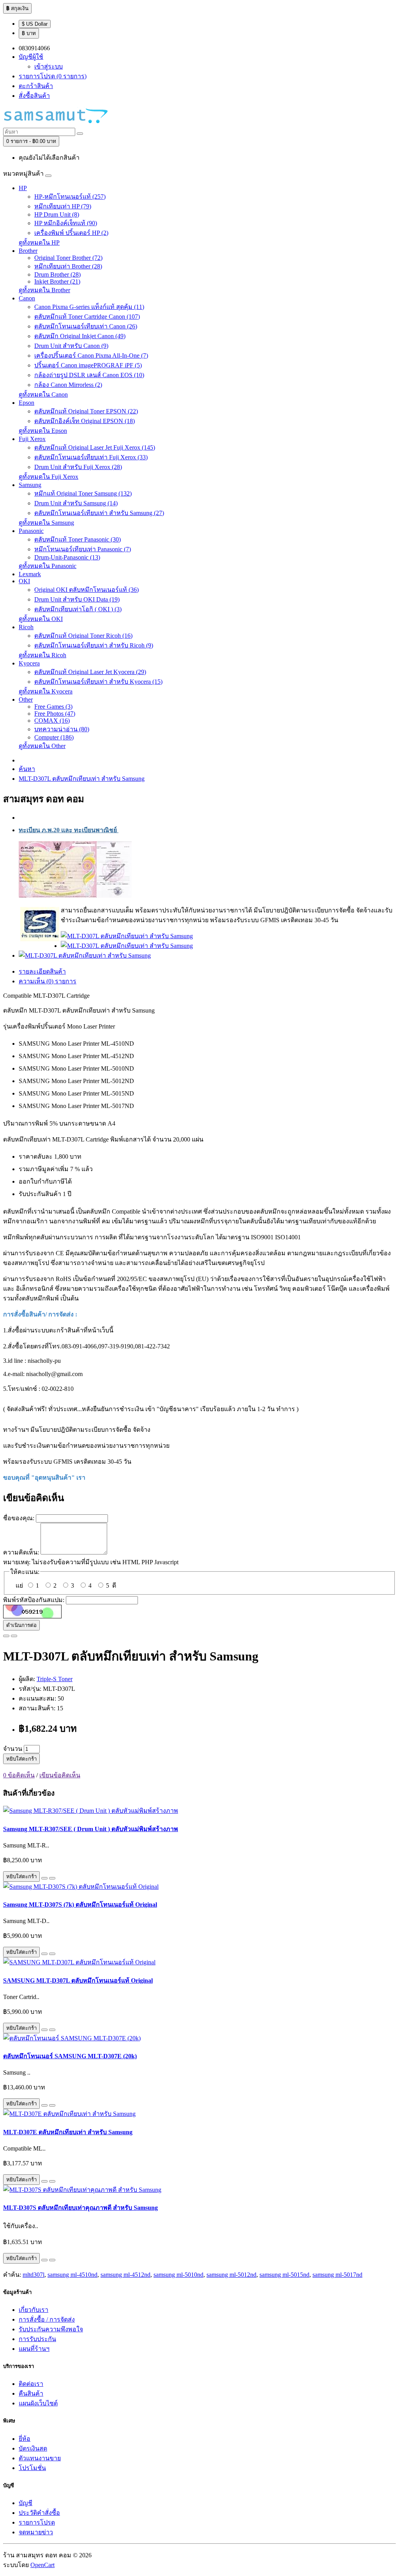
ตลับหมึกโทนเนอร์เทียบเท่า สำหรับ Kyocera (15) (98, 682)
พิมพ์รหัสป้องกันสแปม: (34, 1600)
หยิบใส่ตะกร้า (21, 1759)
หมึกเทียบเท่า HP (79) (63, 206)
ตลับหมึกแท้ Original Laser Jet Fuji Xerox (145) (95, 447)
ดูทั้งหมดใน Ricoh (42, 655)
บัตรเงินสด (33, 2448)
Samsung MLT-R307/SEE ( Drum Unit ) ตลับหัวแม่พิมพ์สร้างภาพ (91, 1829)
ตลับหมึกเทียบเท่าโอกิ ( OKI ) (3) (78, 609)
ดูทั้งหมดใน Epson (43, 431)
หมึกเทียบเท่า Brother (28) (68, 266)
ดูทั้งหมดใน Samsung (46, 523)
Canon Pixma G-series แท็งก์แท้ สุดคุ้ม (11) (89, 307)
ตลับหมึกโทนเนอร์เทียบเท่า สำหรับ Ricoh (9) (94, 645)
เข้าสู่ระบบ (49, 66)
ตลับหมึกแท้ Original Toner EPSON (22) (86, 411)
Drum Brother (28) (57, 274)
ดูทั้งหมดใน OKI (41, 619)
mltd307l (34, 2275)
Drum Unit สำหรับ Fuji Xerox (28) (78, 467)
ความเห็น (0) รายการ (48, 981)
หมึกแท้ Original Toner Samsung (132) (83, 493)
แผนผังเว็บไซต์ (38, 2403)
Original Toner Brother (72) (68, 258)
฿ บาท (29, 33)
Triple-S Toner (55, 1679)
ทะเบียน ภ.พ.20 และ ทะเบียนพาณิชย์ (69, 830)
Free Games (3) (53, 707)
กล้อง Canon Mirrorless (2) (68, 385)
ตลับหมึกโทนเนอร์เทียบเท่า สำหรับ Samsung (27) (99, 513)
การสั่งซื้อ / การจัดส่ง (47, 2319)
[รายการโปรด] (6, 1636)
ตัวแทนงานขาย (40, 2458)
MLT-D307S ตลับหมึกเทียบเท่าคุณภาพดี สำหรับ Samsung (80, 2208)
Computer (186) (54, 737)
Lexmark (30, 574)
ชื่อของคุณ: (19, 1518)
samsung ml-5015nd (284, 2275)
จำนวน (13, 1749)
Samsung (30, 485)
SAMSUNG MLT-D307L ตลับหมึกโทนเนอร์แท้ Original (78, 1981)
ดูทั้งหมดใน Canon (43, 394)
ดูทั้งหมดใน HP (39, 243)
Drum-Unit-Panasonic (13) (67, 557)
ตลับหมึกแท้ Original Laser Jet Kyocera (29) (90, 672)
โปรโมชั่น (32, 2468)
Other (26, 700)
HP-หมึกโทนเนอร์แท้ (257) (70, 197)
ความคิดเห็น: (21, 1552)
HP (23, 188)
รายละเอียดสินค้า (42, 971)
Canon (27, 298)
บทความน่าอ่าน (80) (62, 729)
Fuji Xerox (32, 439)
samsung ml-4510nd (72, 2275)
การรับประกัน (37, 2339)
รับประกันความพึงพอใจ (51, 2329)
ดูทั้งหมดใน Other (42, 746)
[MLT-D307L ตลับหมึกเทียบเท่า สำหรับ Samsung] (127, 936)
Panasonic (31, 531)
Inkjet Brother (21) (57, 281)
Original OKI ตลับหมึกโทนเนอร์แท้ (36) (87, 590)
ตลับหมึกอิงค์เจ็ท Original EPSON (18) (85, 421)
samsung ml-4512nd (125, 2275)
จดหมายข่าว (36, 2532)
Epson (26, 403)
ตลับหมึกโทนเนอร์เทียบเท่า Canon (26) (86, 326)
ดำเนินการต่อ (21, 1625)
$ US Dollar (35, 24)
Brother (28, 251)
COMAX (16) (52, 721)
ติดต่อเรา (31, 2384)
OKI (24, 581)
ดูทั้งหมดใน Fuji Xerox (49, 477)
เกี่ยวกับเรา (34, 2310)
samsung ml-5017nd (337, 2275)
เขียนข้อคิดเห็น (60, 1775)
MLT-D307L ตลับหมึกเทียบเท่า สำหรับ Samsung (82, 779)
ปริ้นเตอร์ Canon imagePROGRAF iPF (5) (88, 365)
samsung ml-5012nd (231, 2275)
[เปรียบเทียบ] (14, 1636)
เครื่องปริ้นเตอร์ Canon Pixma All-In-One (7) (91, 356)
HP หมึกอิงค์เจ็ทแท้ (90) (66, 223)
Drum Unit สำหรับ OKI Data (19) (77, 599)
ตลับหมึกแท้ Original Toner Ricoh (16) (83, 636)
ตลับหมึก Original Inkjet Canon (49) (80, 336)
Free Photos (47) (55, 714)
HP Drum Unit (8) (57, 214)
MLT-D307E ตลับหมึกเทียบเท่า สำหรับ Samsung (68, 2132)
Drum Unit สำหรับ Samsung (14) (76, 503)
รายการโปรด (37, 2522)
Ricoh (26, 627)
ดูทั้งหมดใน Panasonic (48, 566)
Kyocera (29, 663)
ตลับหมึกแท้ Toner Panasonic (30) (78, 539)
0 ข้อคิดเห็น (19, 1775)
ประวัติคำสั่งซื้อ (39, 2513)
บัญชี (26, 2503)
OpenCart (42, 2565)
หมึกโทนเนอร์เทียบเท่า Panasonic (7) (83, 549)
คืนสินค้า (31, 2393)
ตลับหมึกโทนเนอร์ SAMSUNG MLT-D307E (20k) (70, 2056)
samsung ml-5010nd (178, 2275)
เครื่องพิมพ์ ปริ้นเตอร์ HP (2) (71, 233)
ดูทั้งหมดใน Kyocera (46, 691)
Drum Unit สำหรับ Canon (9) (71, 346)
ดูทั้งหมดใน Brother (44, 290)
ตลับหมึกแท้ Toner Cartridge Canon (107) (87, 317)
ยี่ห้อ (25, 2439)
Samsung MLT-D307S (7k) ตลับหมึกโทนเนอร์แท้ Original (80, 1905)
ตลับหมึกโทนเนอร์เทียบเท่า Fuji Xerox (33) (91, 457)
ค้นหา (27, 769)
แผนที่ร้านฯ (34, 2349)
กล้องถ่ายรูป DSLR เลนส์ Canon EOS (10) (89, 375)
